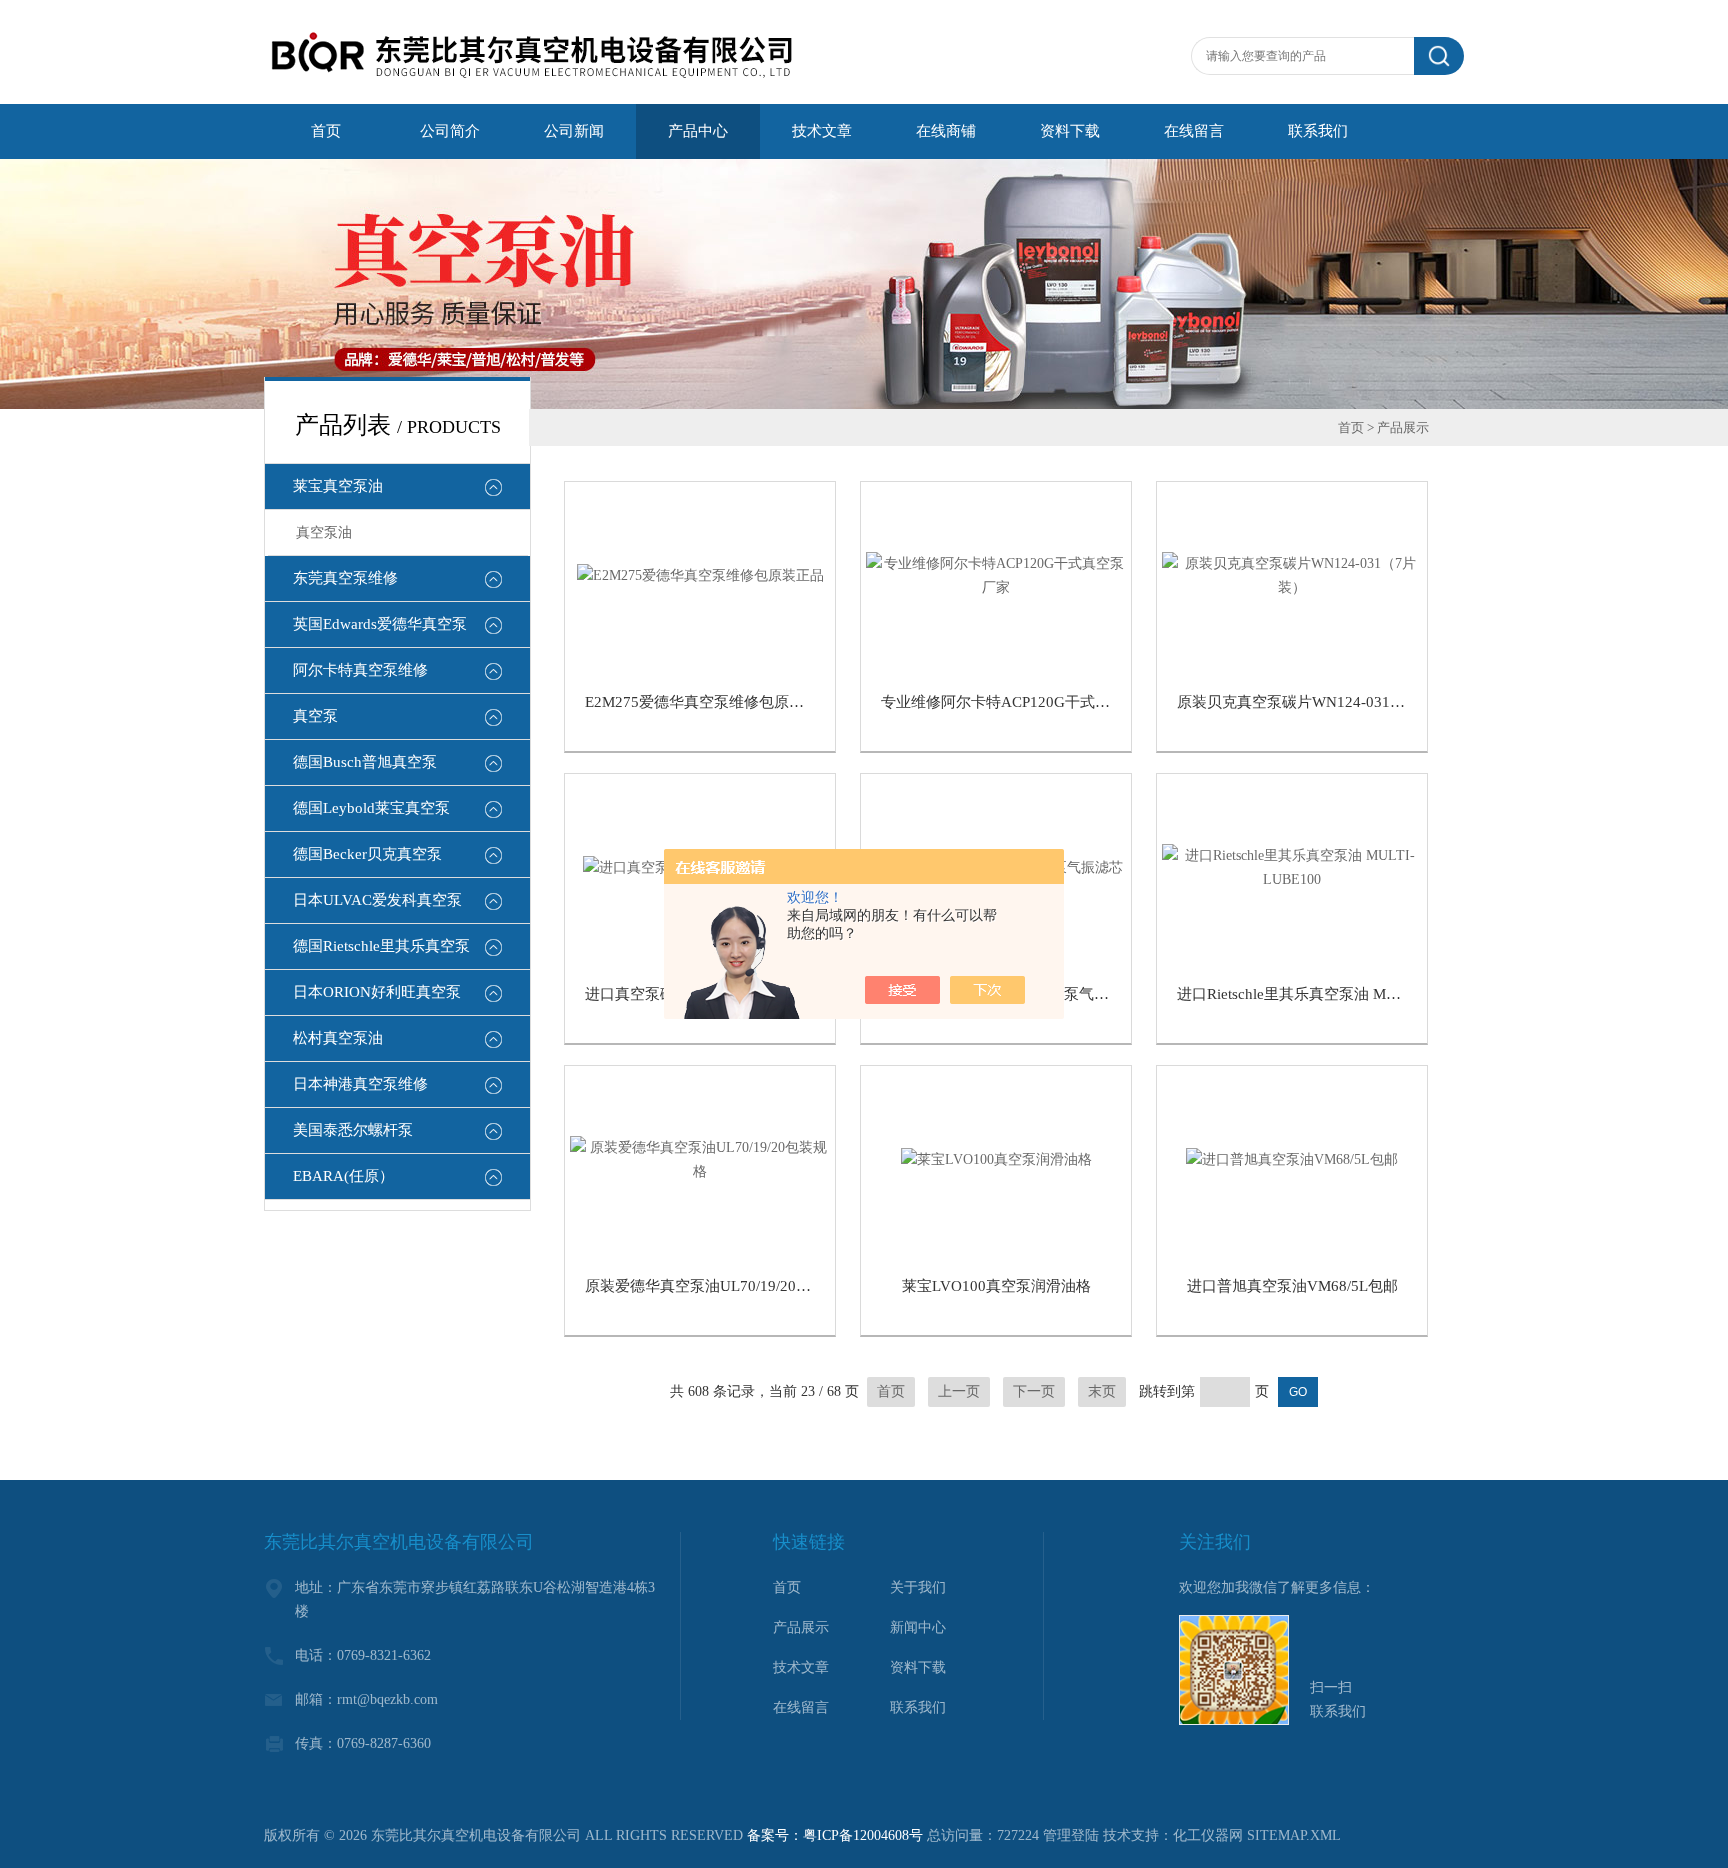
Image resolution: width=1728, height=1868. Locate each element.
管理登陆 (1071, 1835)
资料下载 (918, 1667)
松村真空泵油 (338, 1038)
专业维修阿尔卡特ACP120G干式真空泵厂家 (1025, 702)
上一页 (959, 1391)
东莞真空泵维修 (345, 578)
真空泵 (315, 716)
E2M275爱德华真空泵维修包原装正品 (709, 702)
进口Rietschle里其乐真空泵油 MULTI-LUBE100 (1332, 994)
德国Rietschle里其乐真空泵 (381, 946)
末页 (1102, 1391)
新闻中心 (918, 1627)
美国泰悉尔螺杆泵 (353, 1130)
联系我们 (918, 1707)
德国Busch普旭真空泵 (365, 762)
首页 (1351, 427)
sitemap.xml (1294, 1835)
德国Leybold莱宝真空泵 (371, 808)
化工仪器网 (1208, 1835)
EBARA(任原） (343, 1176)
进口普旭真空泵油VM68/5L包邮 (1292, 1286)
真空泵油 (324, 532)
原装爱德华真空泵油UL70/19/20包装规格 (720, 1286)
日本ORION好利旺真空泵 (377, 992)
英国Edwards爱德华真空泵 (380, 624)
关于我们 (918, 1587)
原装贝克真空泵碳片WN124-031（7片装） (1317, 702)
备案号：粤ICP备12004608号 (835, 1835)
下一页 (1034, 1391)
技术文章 (801, 1667)
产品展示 (801, 1627)
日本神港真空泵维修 (360, 1084)
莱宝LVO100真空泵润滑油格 (996, 1286)
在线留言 (801, 1707)
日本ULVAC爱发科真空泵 (377, 900)
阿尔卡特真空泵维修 (360, 670)
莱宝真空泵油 (338, 486)
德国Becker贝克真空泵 (367, 854)
